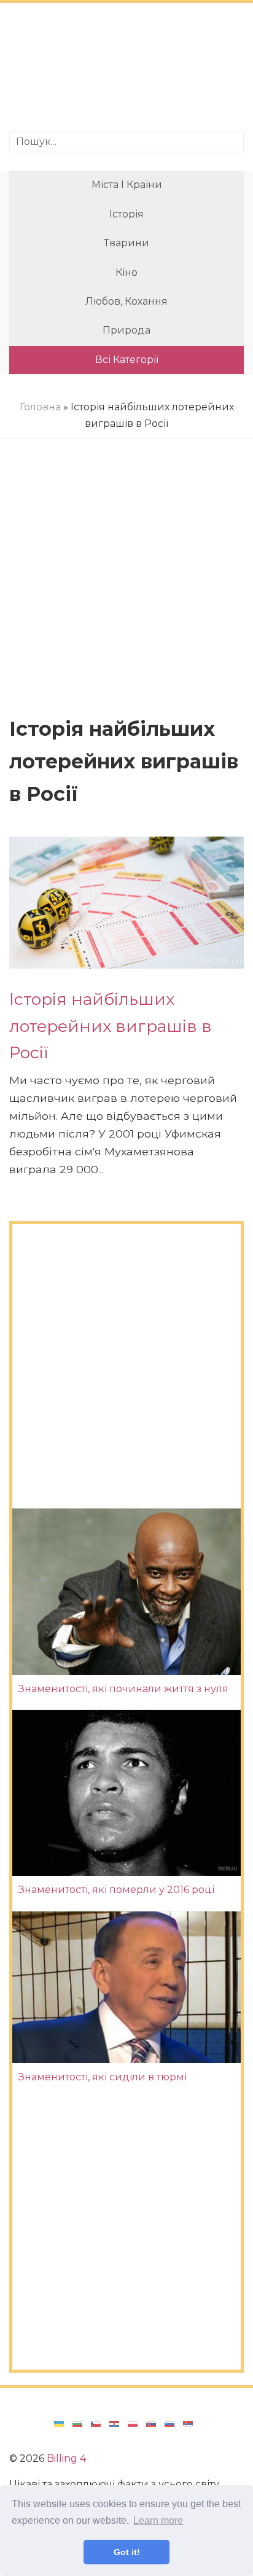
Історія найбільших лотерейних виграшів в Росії (111, 1026)
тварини (126, 243)
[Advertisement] (126, 69)
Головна (40, 407)
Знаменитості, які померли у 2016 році (116, 1890)
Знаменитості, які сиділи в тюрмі (103, 2077)
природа (126, 330)
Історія (126, 214)
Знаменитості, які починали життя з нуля (123, 1689)
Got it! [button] (127, 2552)
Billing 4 (66, 2458)
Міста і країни (127, 185)
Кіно (126, 272)
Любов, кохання (126, 301)
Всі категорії (127, 360)
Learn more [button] (158, 2520)
